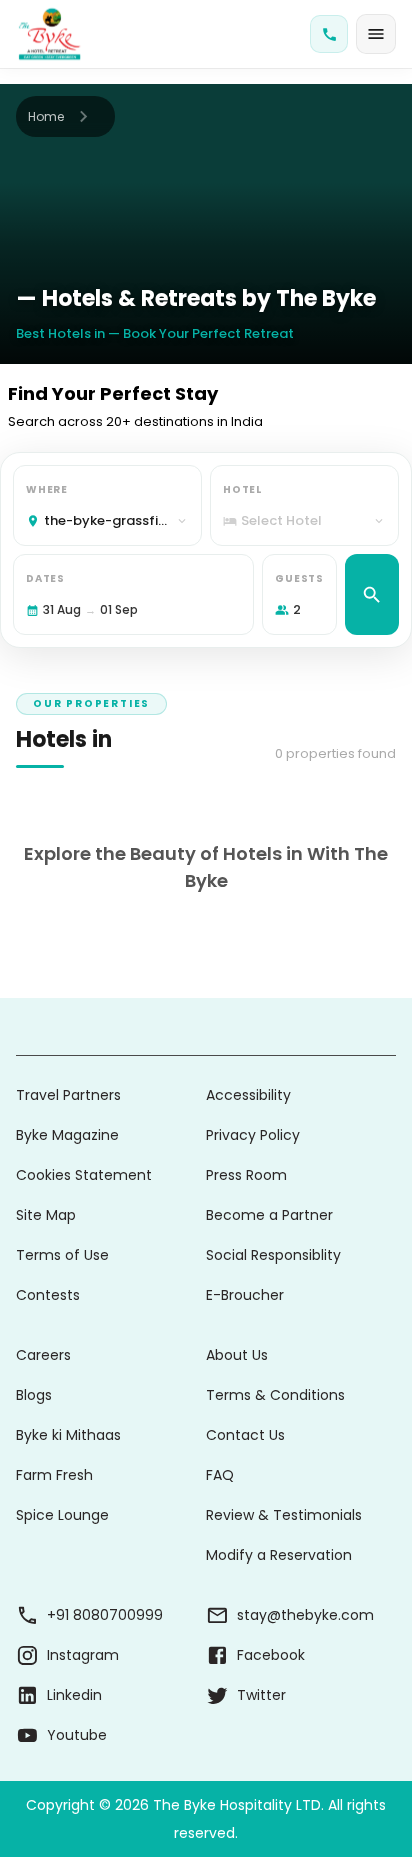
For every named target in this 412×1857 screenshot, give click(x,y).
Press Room (246, 1175)
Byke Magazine (67, 1135)
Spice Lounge (62, 1515)
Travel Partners (68, 1095)
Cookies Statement (84, 1175)
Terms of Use (62, 1255)
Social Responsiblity (273, 1255)
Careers (43, 1355)
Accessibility (248, 1095)
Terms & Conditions (275, 1395)
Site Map (46, 1215)
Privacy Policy (253, 1135)
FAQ (220, 1475)
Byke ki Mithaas (68, 1435)
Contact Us (245, 1435)
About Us (237, 1355)
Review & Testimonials (284, 1515)
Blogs (34, 1395)
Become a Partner (269, 1215)
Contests (48, 1295)
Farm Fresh (54, 1475)
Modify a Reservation (279, 1555)
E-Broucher (245, 1295)
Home (46, 116)
